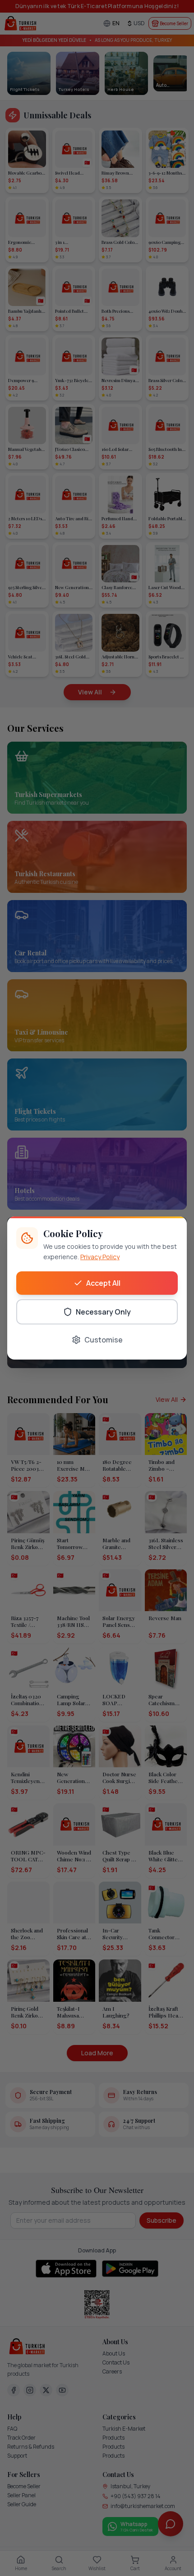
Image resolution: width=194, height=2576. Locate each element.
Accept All (103, 1283)
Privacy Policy (100, 1257)
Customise (104, 1340)
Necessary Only (103, 1312)
